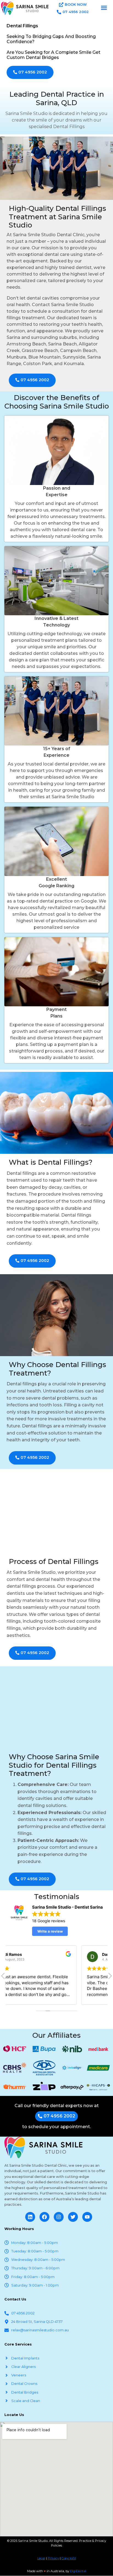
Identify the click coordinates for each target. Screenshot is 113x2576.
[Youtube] (87, 2217)
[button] (104, 8)
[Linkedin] (30, 2217)
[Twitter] (73, 2217)
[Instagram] (59, 2217)
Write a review (50, 1931)
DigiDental (78, 2571)
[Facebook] (44, 2217)
